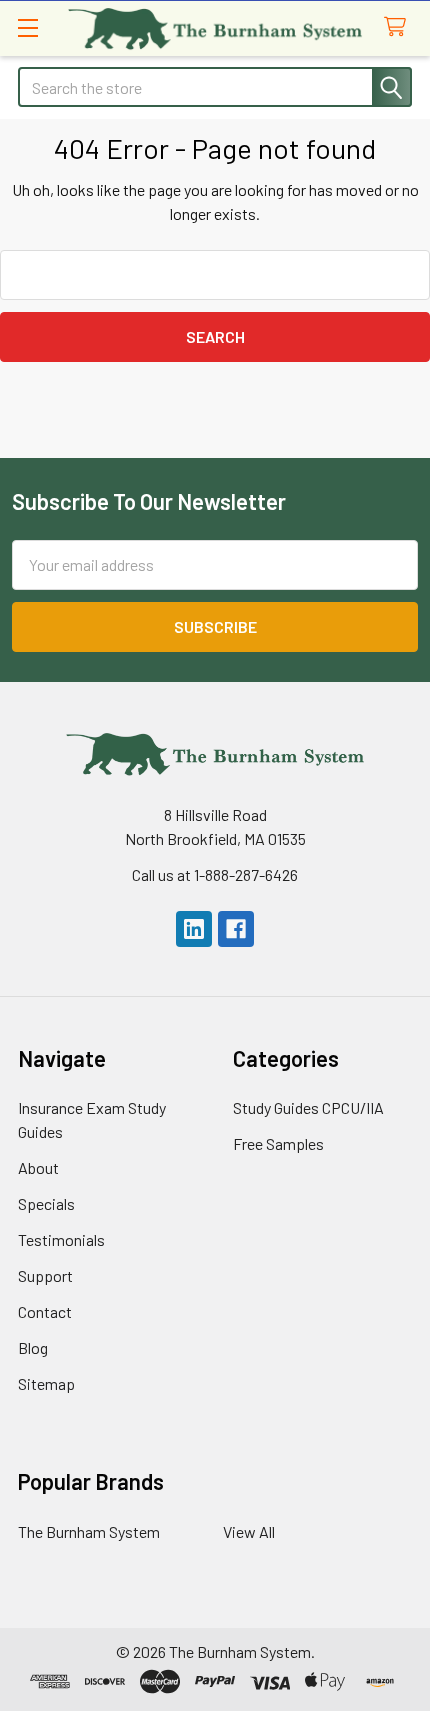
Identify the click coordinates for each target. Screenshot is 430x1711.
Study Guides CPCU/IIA (308, 1107)
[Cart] (399, 27)
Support (45, 1275)
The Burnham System (89, 1531)
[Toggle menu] (27, 27)
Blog (33, 1347)
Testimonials (61, 1239)
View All (249, 1531)
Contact (45, 1311)
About (38, 1167)
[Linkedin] (194, 929)
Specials (46, 1203)
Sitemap (46, 1383)
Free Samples (278, 1143)
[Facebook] (236, 929)
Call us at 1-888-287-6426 (215, 874)
